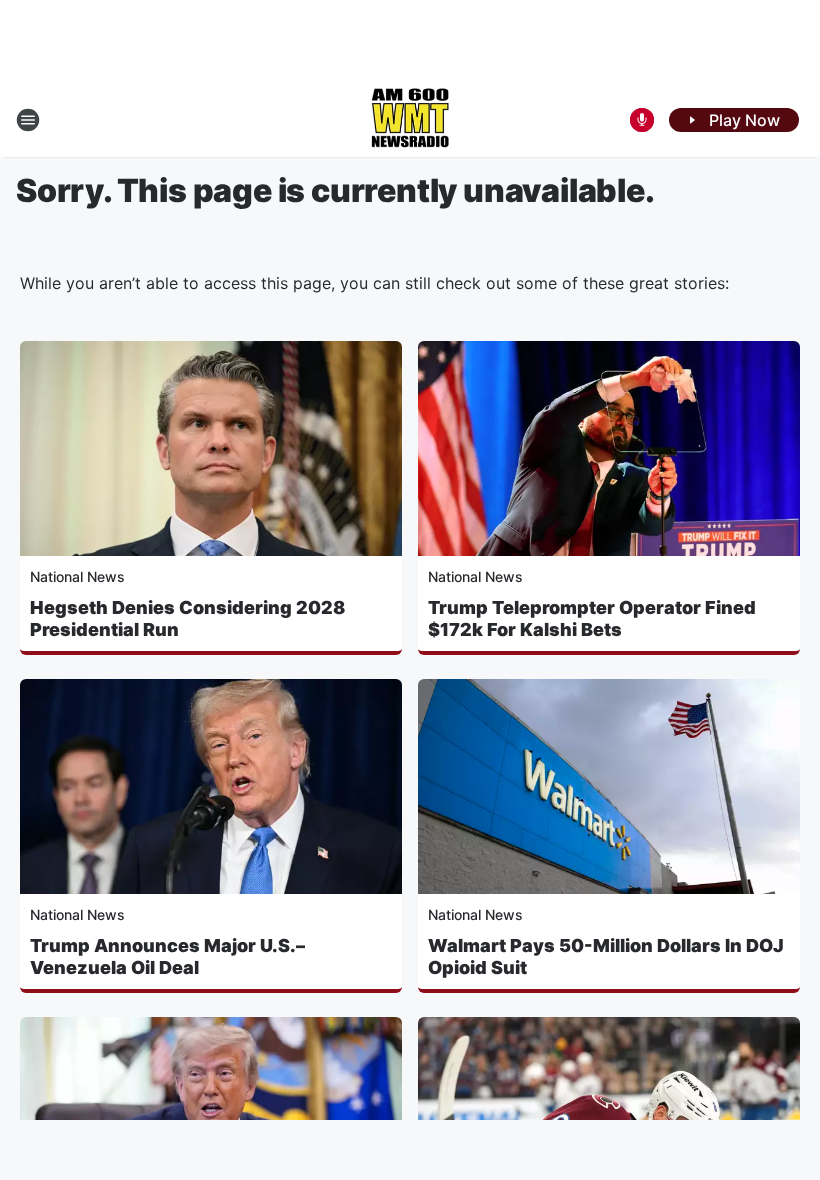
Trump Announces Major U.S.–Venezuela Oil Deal (167, 956)
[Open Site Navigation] (28, 120)
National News (77, 576)
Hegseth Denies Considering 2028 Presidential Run (187, 618)
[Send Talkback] (642, 120)
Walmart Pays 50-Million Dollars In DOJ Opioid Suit (606, 956)
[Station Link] (410, 120)
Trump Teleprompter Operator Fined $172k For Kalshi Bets (592, 618)
